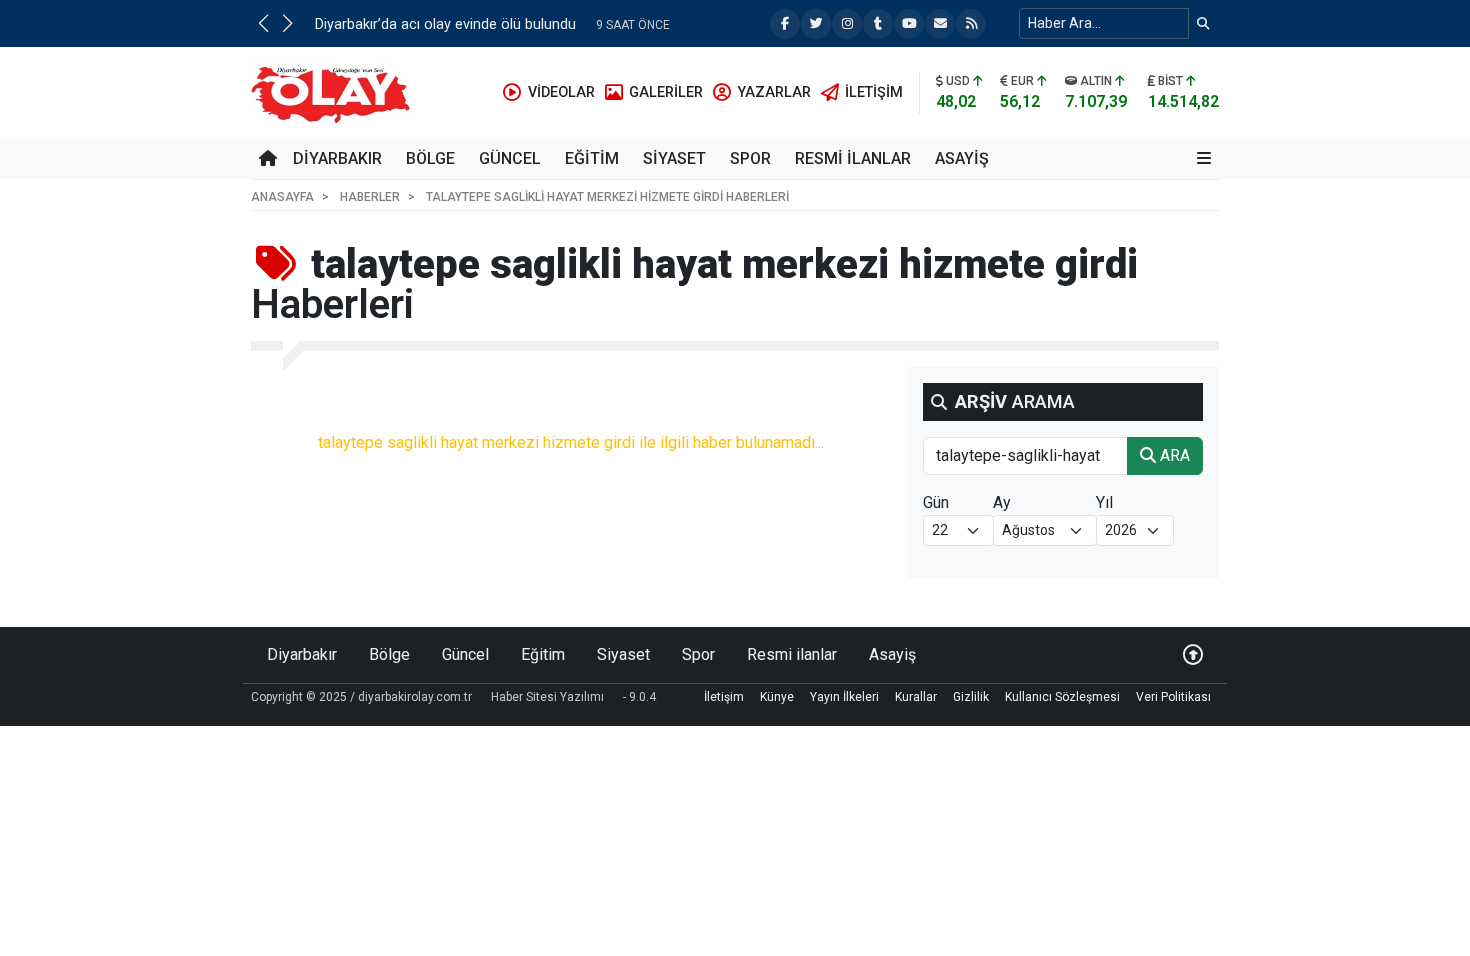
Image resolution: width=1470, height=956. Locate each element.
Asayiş (962, 158)
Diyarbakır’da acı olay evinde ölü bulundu (445, 24)
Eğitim (592, 158)
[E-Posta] (940, 24)
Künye (777, 697)
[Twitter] (816, 24)
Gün (936, 502)
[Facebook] (785, 24)
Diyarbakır (337, 158)
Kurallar (916, 697)
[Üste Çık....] (1193, 654)
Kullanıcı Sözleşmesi (1062, 697)
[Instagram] (847, 24)
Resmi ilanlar (853, 158)
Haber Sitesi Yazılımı (547, 697)
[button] (263, 23)
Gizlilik (971, 697)
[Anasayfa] (268, 159)
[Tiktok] (878, 24)
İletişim (724, 697)
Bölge (430, 158)
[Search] (1203, 23)
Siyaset (674, 158)
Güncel (510, 158)
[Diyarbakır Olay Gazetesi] (334, 91)
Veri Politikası (1173, 697)
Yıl (1104, 502)
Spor (750, 158)
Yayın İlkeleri (844, 697)
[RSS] (971, 24)
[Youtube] (909, 24)
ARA (1173, 455)
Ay (1002, 502)
